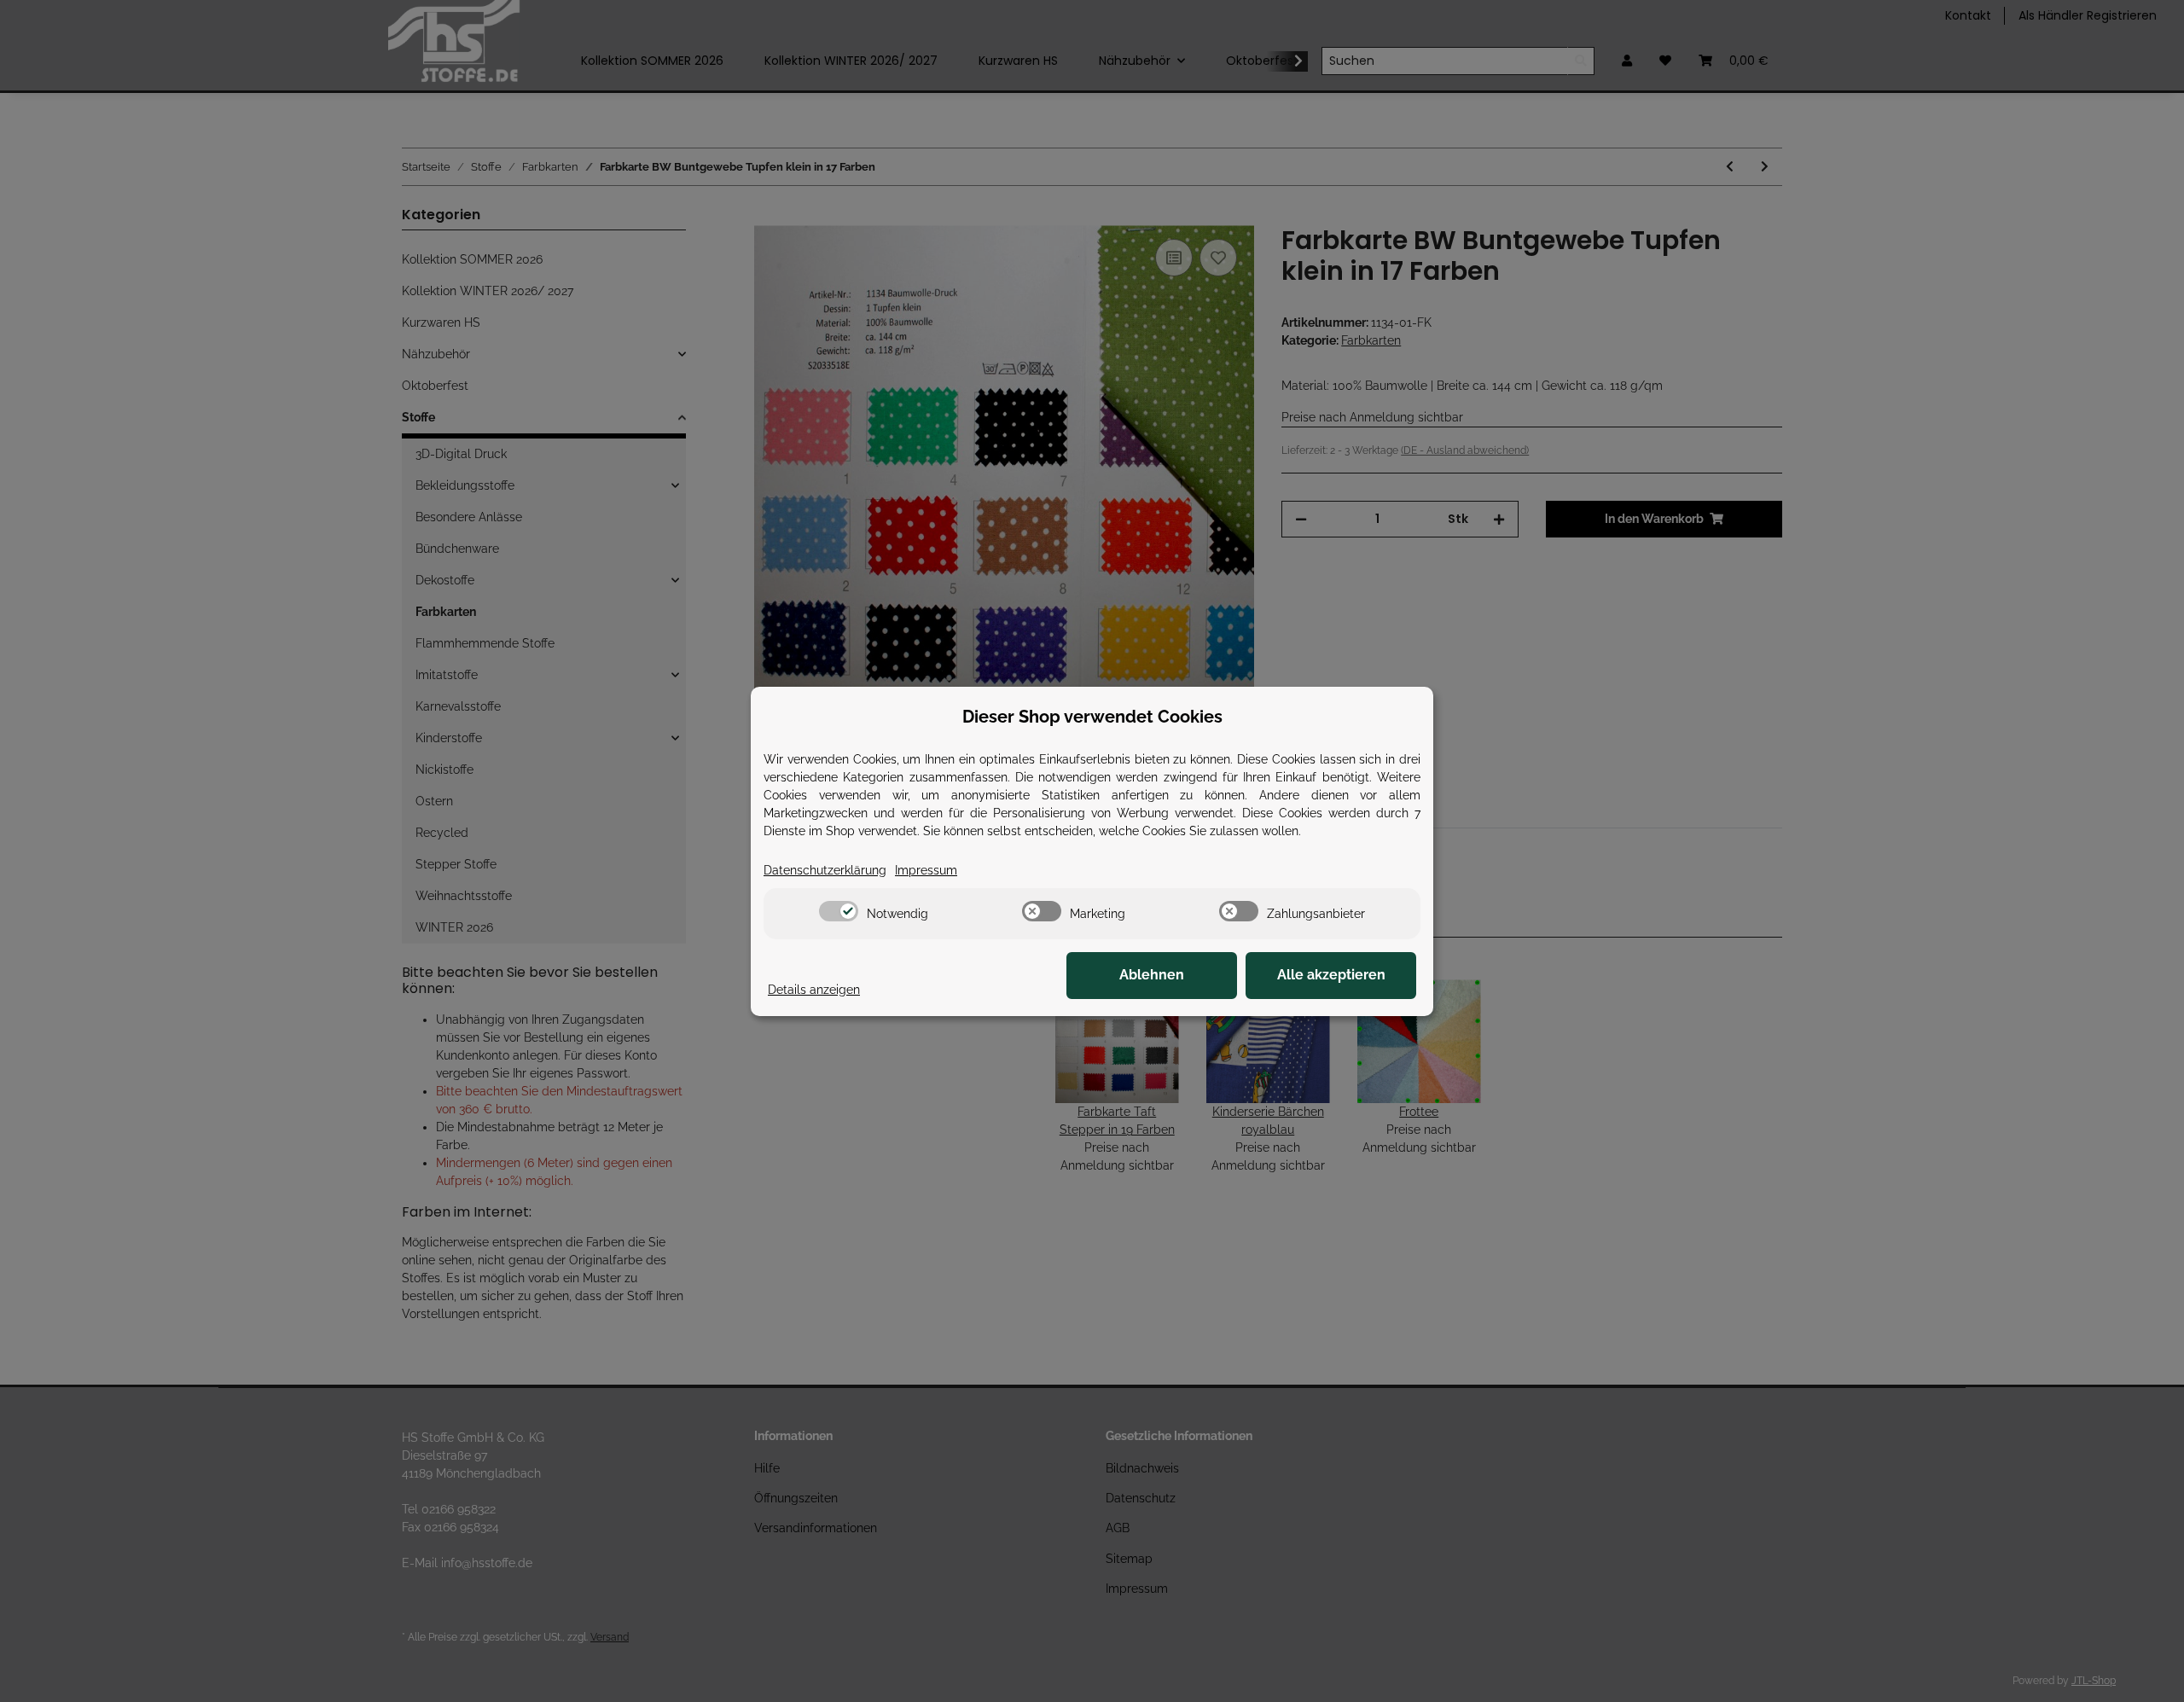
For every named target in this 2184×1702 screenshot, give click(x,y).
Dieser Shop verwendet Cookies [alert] (1092, 717)
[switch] (839, 911)
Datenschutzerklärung (825, 870)
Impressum (926, 870)
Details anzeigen (814, 990)
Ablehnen (1152, 975)
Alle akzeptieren (1331, 975)
